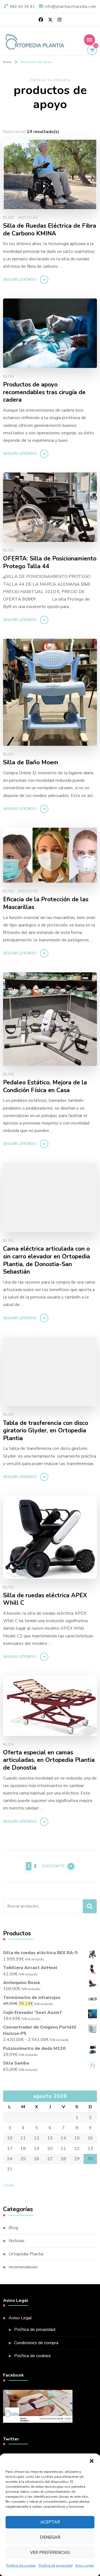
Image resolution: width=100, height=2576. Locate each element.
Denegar (50, 2537)
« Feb (8, 2185)
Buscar (90, 1906)
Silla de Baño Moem (31, 763)
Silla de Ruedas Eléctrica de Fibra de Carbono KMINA (50, 230)
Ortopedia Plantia (26, 2254)
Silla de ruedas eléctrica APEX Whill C (45, 1599)
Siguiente (53, 1866)
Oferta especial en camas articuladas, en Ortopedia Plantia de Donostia (49, 1760)
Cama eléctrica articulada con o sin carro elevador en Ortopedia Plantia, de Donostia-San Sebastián (47, 1260)
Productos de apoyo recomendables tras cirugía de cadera (44, 392)
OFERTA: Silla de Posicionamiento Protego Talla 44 (50, 563)
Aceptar (50, 2522)
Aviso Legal (85, 2565)
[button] (92, 2461)
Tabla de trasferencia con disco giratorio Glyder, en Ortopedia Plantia (46, 1431)
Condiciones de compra (36, 2343)
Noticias (28, 218)
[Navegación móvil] (89, 40)
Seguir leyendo (20, 280)
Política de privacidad (56, 2565)
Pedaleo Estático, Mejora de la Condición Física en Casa (45, 1086)
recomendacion (23, 2267)
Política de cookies (21, 2565)
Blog (9, 218)
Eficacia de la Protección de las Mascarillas (46, 903)
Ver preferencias (50, 2552)
